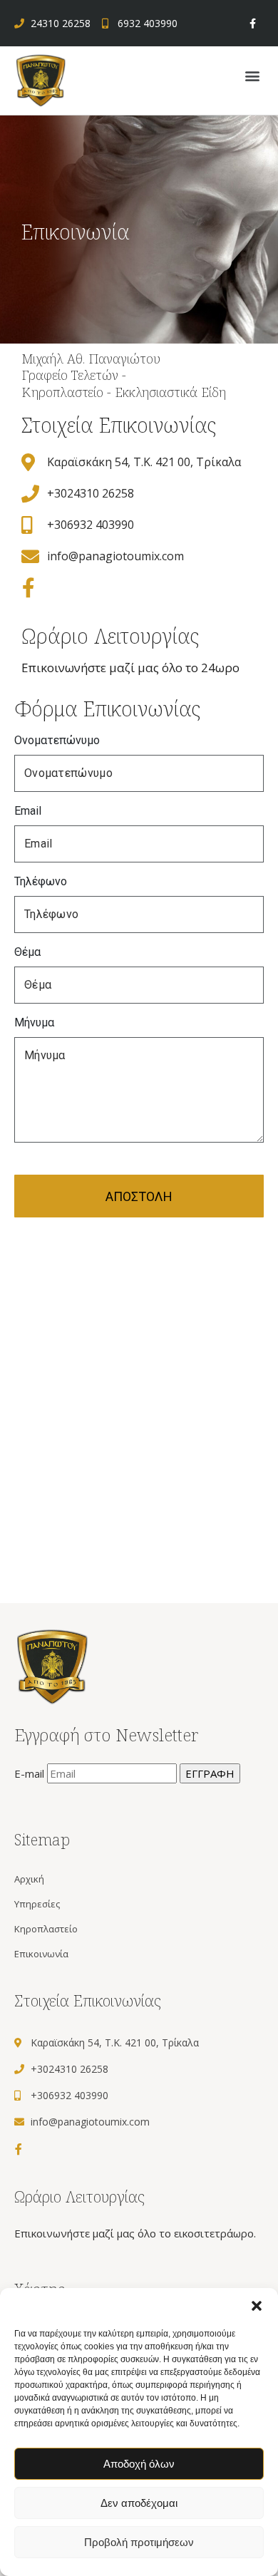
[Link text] (41, 79)
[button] (257, 2306)
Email (28, 811)
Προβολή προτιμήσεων (139, 2542)
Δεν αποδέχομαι (139, 2503)
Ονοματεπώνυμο (57, 740)
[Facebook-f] (253, 23)
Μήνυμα (34, 1022)
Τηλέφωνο (41, 881)
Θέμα (27, 952)
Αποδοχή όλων (139, 2464)
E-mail (31, 1773)
